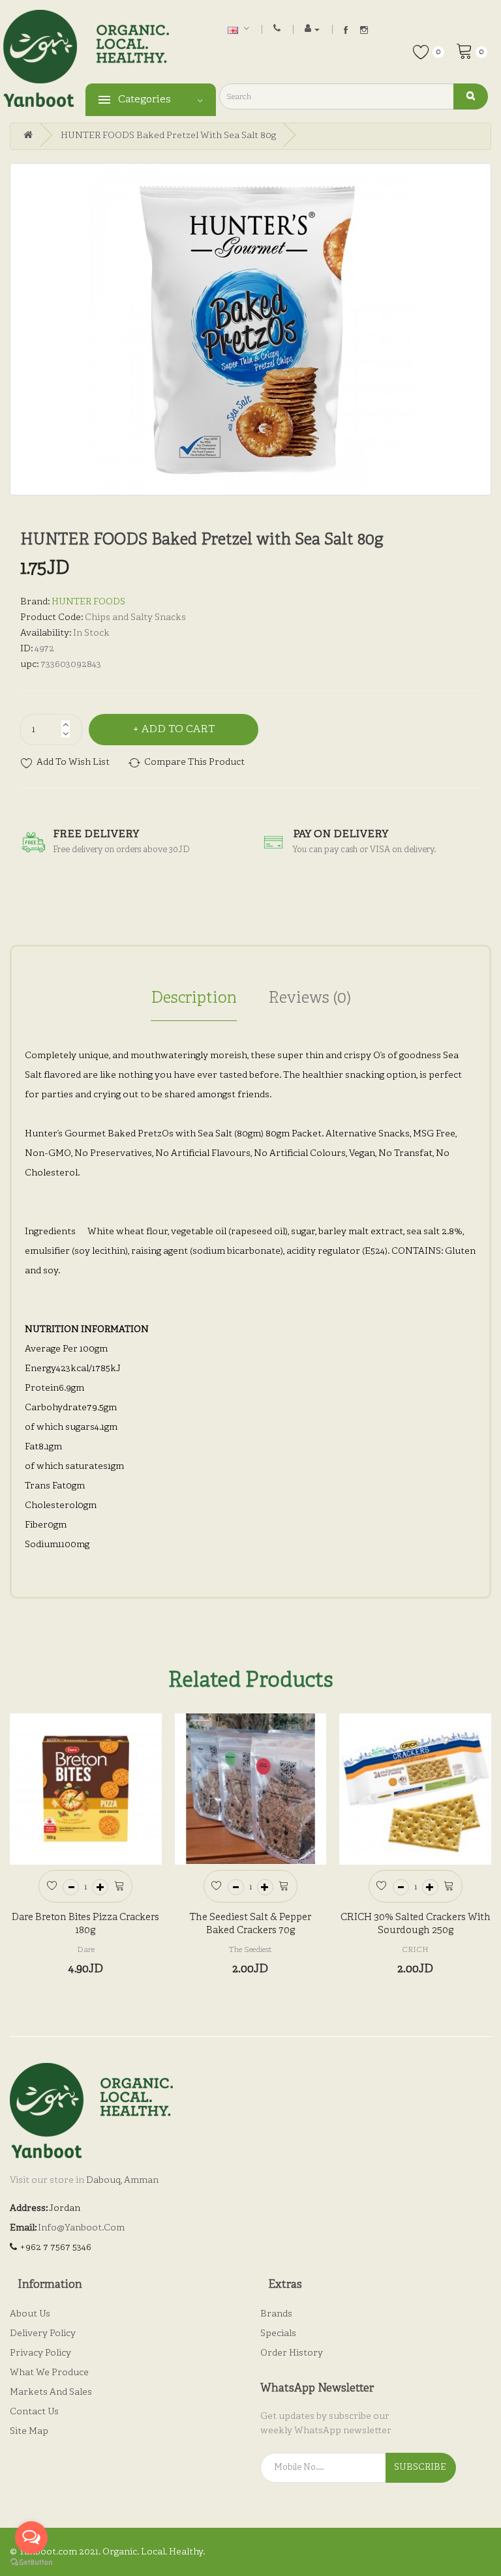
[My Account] (312, 29)
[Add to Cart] (119, 1885)
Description (194, 999)
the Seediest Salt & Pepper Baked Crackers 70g (250, 1924)
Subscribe (420, 2467)
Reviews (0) (310, 999)
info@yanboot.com (81, 2228)
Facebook (346, 30)
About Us (30, 2314)
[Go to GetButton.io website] (31, 2563)
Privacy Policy (40, 2353)
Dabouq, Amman (122, 2181)
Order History (292, 2353)
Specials (278, 2334)
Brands (276, 2314)
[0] (464, 50)
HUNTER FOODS (88, 602)
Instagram (364, 30)
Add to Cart (178, 730)
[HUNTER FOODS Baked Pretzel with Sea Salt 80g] (250, 329)
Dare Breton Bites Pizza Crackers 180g (85, 1924)
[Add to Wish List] (52, 1885)
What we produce (49, 2373)
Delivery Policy (43, 2334)
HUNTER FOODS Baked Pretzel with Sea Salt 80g (168, 136)
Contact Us (34, 2412)
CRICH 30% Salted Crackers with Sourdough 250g (416, 1924)
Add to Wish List (73, 762)
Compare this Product (194, 762)
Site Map (29, 2432)
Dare (86, 1950)
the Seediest (250, 1950)
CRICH (415, 1950)
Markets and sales (51, 2392)
